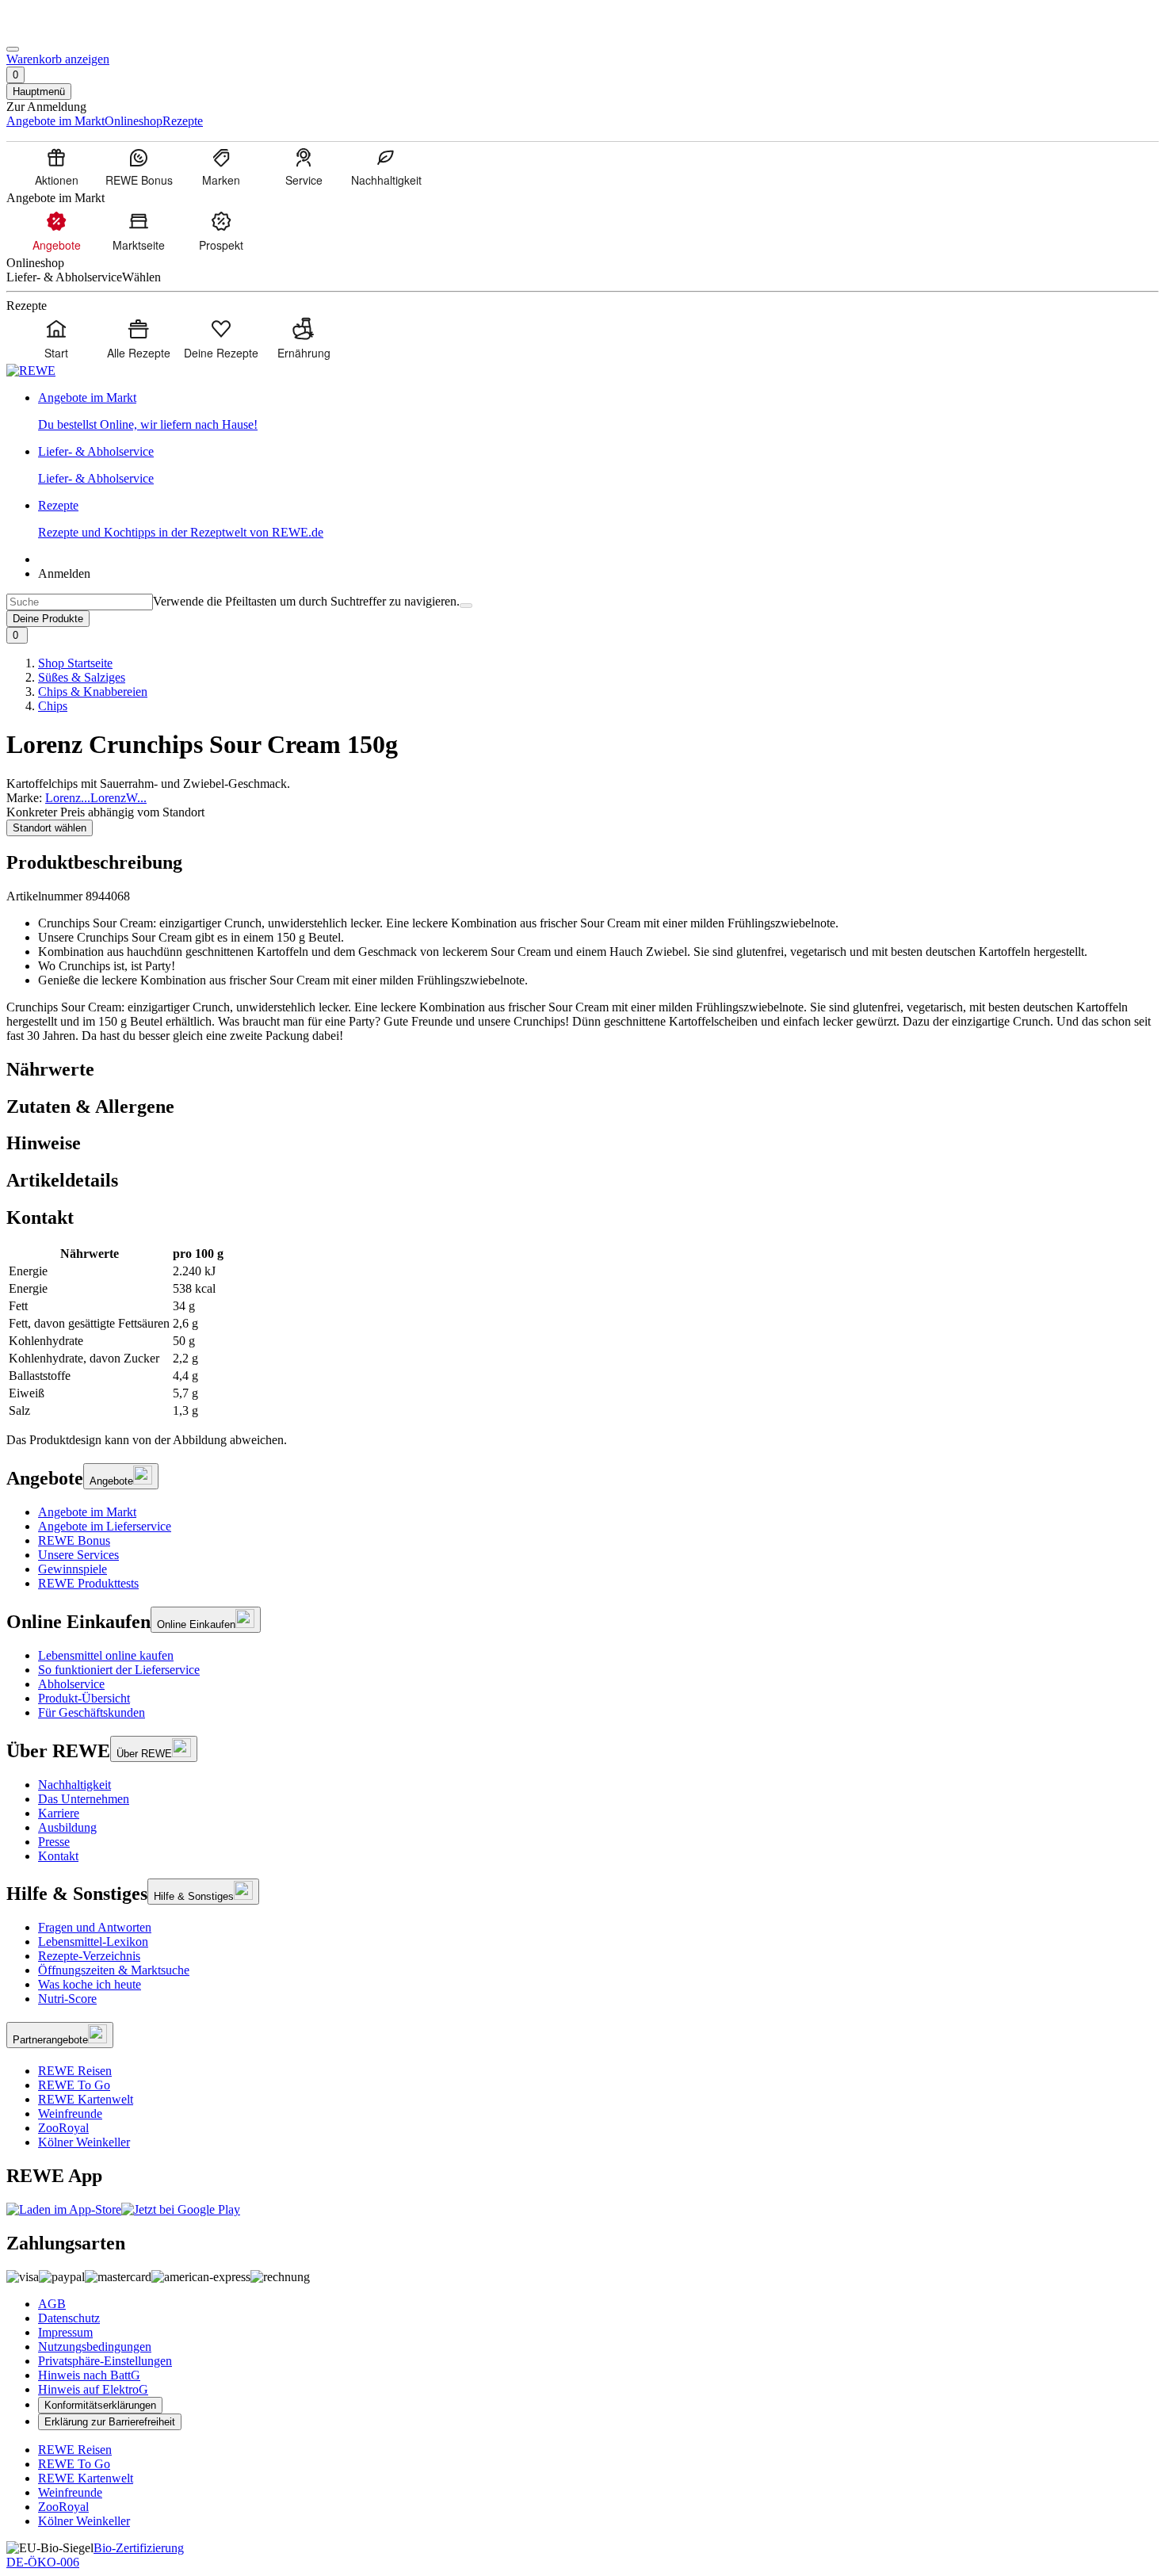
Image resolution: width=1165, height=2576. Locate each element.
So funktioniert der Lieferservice (119, 1670)
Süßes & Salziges (82, 677)
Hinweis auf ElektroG (93, 2389)
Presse (54, 1842)
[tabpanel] (582, 1332)
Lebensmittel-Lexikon (93, 1942)
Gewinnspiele (73, 1569)
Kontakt (58, 1856)
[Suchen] (466, 606)
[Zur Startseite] (60, 31)
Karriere (59, 1813)
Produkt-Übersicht (84, 1698)
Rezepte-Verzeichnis (89, 1956)
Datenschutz (69, 2318)
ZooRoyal (63, 2128)
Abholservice (71, 1684)
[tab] (582, 1070)
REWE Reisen (75, 2071)
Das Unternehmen (84, 1799)
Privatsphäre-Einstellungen (105, 2361)
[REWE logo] (31, 371)
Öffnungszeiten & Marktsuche (114, 1970)
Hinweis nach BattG (89, 2375)
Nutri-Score (67, 1999)
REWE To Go (74, 2085)
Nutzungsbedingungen (95, 2347)
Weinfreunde (70, 2114)
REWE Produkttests (88, 1583)
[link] (598, 411)
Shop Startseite (75, 663)
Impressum (65, 2332)
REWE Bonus (74, 1540)
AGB (52, 2304)
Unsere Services (78, 1555)
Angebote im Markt (87, 1512)
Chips (53, 706)
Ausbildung (67, 1827)
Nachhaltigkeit (74, 1785)
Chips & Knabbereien (93, 692)
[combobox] (80, 602)
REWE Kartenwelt (86, 2099)
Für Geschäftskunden (92, 1712)
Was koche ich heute (90, 1984)
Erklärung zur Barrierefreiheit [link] (110, 2422)
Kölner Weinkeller (84, 2142)
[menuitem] (56, 166)
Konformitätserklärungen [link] (100, 2405)
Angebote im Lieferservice (105, 1526)
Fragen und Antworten (95, 1927)
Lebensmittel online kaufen (106, 1655)
